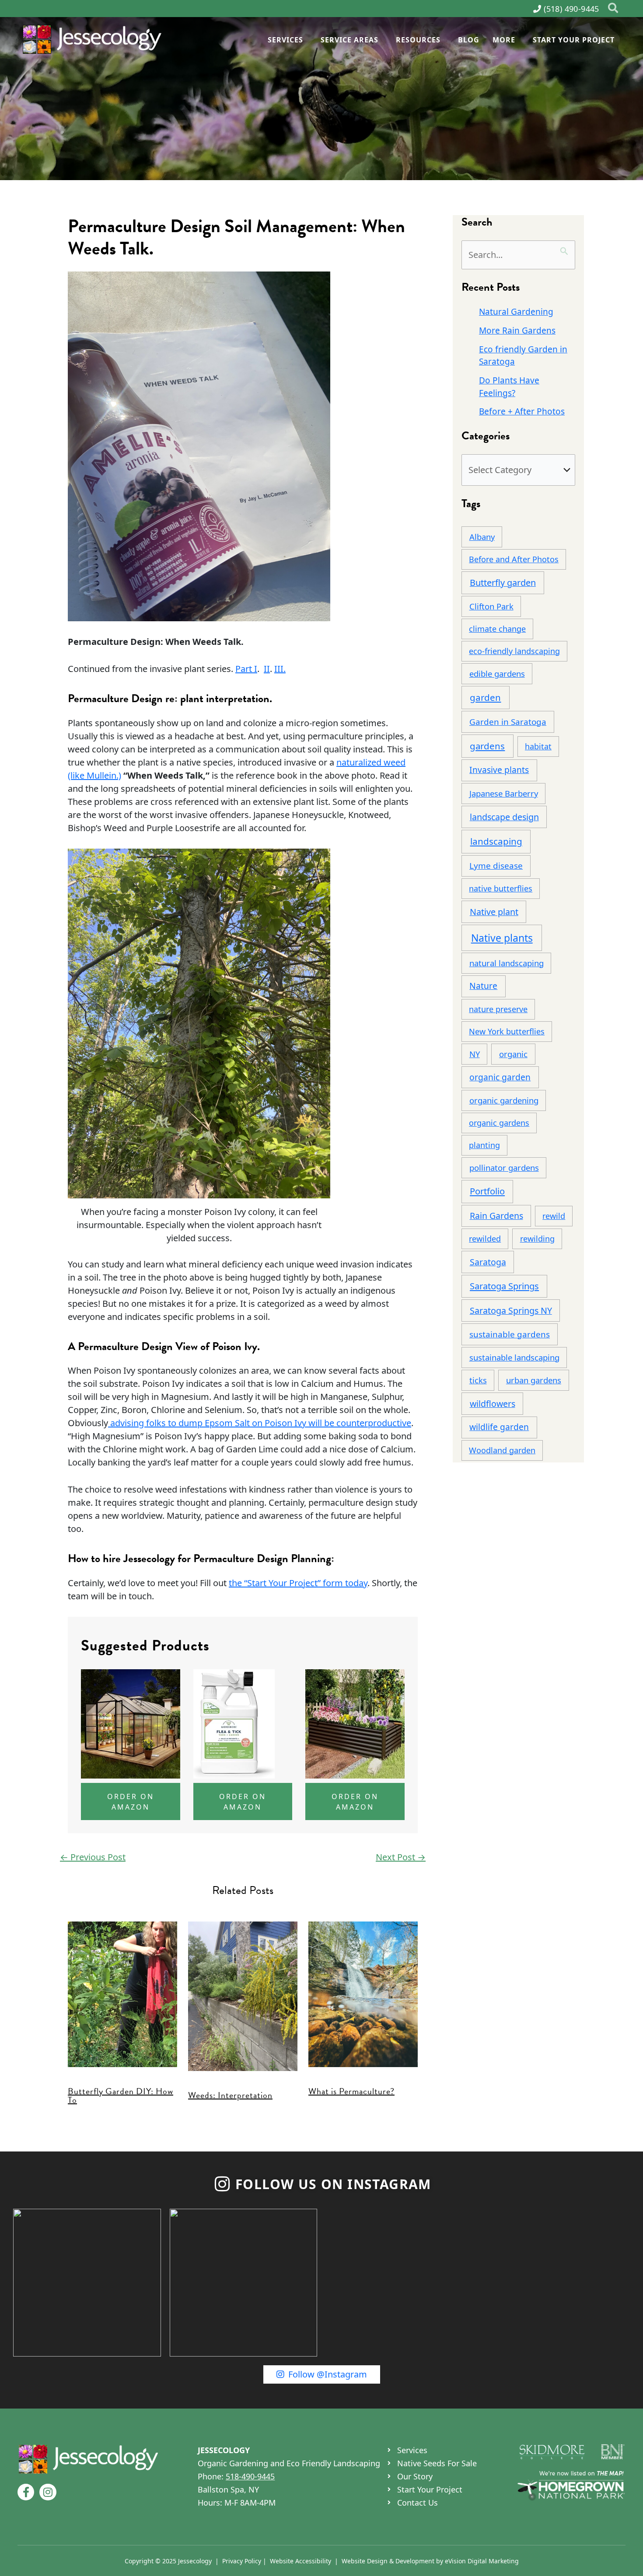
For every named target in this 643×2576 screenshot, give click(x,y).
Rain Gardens (496, 1216)
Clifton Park (491, 606)
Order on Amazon (131, 1802)
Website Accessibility (301, 2560)
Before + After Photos (522, 411)
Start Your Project (574, 40)
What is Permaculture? (351, 2091)
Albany (482, 537)
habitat (538, 746)
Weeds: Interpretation (230, 2095)
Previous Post (93, 1857)
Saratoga (488, 1262)
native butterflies (501, 888)
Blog (469, 40)
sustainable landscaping (514, 1357)
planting (484, 1145)
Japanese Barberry (504, 793)
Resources (418, 40)
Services (285, 40)
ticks (478, 1380)
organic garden (500, 1077)
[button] (613, 9)
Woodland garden (502, 1450)
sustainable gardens (510, 1334)
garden (485, 697)
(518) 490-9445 (571, 9)
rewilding (537, 1239)
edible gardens (497, 674)
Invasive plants (499, 770)
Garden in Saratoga (508, 722)
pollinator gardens (504, 1168)
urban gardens (534, 1380)
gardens (487, 746)
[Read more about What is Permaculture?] (363, 1993)
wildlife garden (499, 1427)
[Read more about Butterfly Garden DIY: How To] (122, 1993)
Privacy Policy (242, 2560)
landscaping (496, 841)
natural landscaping (507, 963)
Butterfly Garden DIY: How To (121, 2096)
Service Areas (349, 40)
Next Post (401, 1857)
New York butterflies (507, 1031)
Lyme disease (496, 866)
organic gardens (499, 1123)
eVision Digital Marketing (482, 2560)
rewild (554, 1216)
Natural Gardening (516, 312)
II (267, 669)
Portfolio (487, 1191)
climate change (497, 629)
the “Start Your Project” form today (298, 1583)
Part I (246, 669)
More (504, 40)
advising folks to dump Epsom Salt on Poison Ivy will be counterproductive (260, 1423)
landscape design (504, 817)
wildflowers (493, 1404)
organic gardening (504, 1100)
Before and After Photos (514, 559)
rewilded (485, 1239)
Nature (483, 986)
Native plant (494, 912)
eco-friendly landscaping (514, 651)
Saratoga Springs (504, 1286)
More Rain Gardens (517, 331)
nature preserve (498, 1009)
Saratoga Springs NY (511, 1311)
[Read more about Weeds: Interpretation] (243, 1995)
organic (513, 1054)
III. (280, 669)
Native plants (502, 938)
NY (475, 1054)
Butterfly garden (503, 583)
